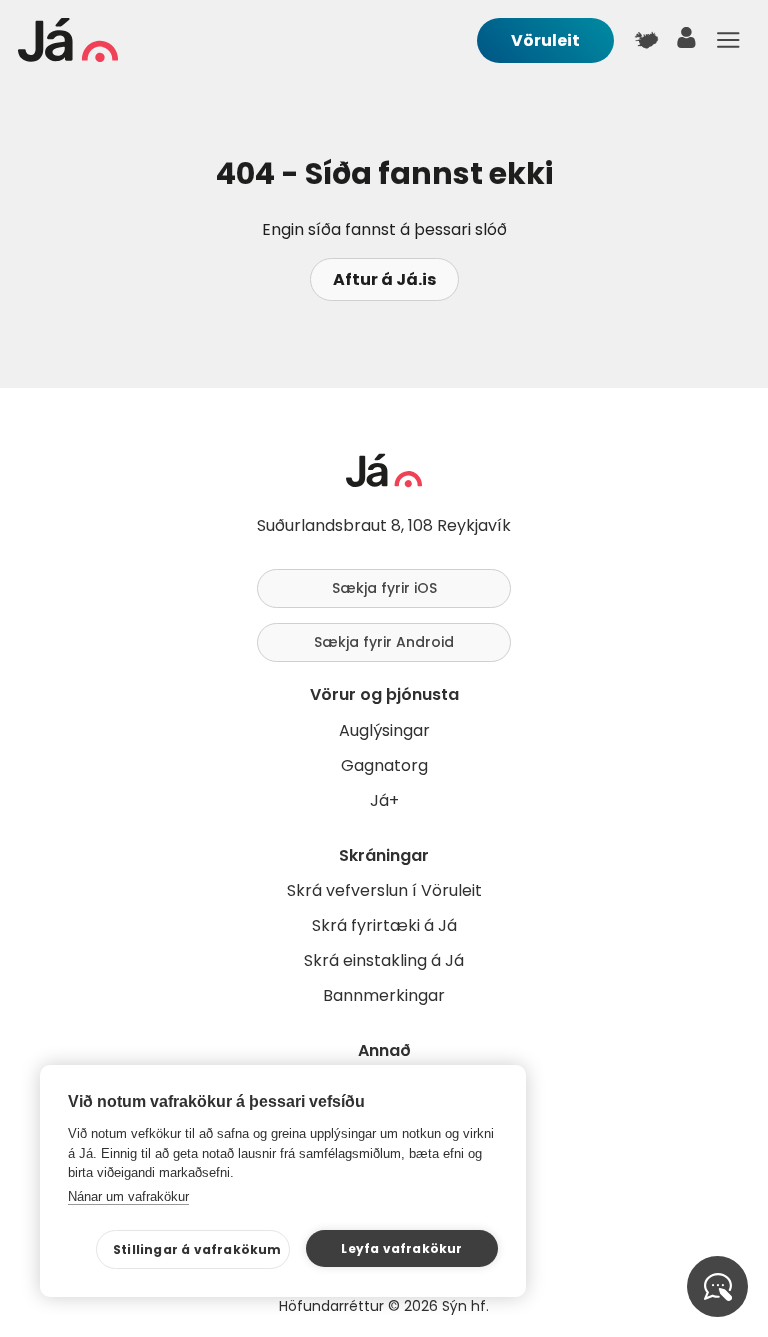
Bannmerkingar (384, 995)
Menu (728, 40)
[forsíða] (68, 56)
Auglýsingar (384, 730)
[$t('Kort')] (646, 40)
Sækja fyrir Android (384, 642)
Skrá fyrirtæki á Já (384, 925)
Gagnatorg (384, 765)
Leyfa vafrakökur (401, 1248)
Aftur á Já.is (384, 279)
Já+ (384, 800)
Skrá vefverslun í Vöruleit (384, 890)
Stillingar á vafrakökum (197, 1249)
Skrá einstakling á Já (384, 960)
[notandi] (687, 42)
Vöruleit (545, 40)
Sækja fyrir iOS (384, 588)
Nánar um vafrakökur (128, 1196)
